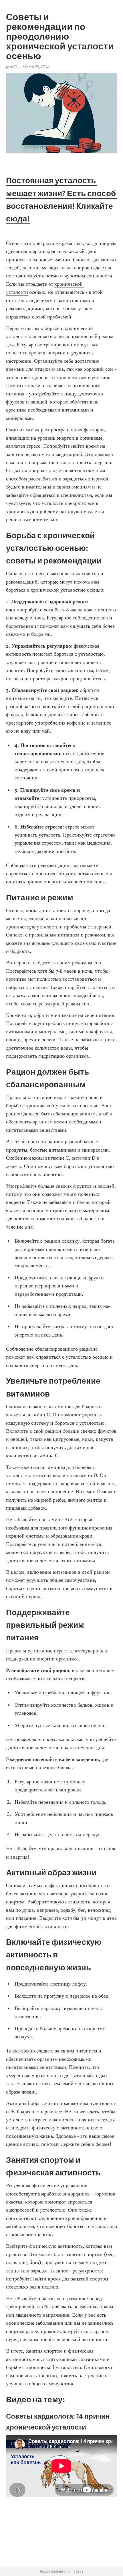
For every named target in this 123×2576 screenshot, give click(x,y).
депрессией (22, 2210)
